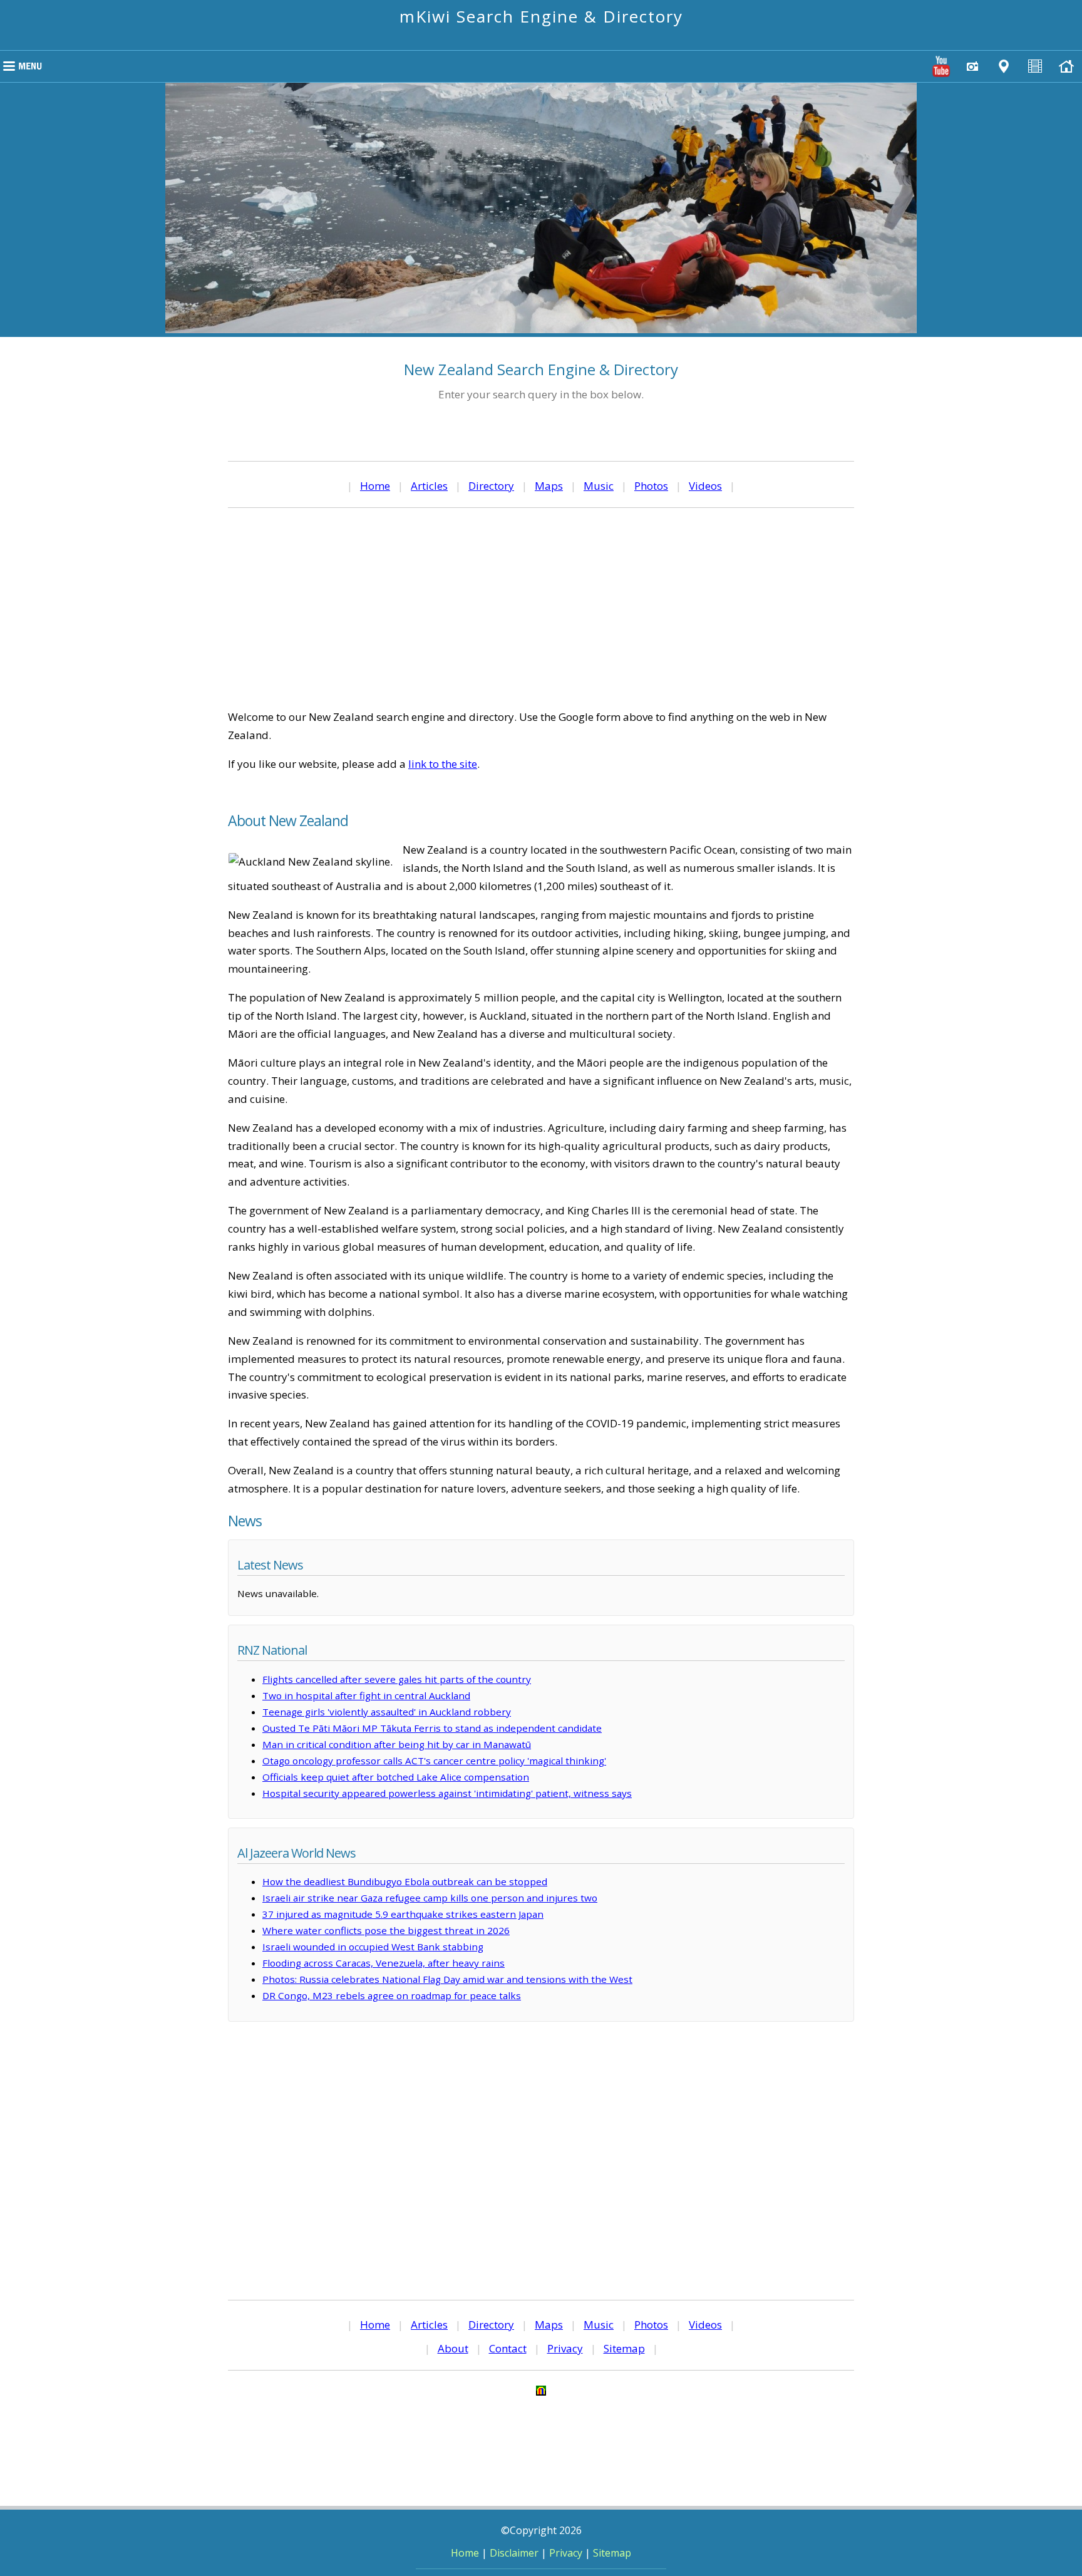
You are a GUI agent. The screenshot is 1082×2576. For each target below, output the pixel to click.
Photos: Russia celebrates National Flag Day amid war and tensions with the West (447, 1979)
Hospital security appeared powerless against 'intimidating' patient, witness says (447, 1793)
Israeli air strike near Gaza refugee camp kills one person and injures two (430, 1898)
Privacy (565, 2348)
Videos (705, 486)
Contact (508, 2348)
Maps (549, 486)
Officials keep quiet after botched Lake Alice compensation (396, 1777)
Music (599, 486)
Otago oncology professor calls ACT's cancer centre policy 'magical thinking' (434, 1761)
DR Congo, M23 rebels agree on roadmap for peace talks (392, 1995)
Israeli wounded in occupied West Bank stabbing (373, 1947)
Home (375, 486)
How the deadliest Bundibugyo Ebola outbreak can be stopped (405, 1881)
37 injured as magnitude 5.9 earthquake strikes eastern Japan (403, 1914)
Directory (491, 486)
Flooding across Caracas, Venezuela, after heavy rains (384, 1963)
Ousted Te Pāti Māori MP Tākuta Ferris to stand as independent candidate (432, 1728)
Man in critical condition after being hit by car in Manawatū (397, 1744)
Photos (651, 486)
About (453, 2348)
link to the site (443, 764)
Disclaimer (514, 2553)
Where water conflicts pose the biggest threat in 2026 (386, 1930)
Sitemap (624, 2348)
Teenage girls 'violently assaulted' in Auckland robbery (387, 1712)
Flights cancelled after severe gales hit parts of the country (397, 1679)
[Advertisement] (541, 608)
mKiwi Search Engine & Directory (541, 16)
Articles (429, 486)
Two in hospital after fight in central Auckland (366, 1695)
